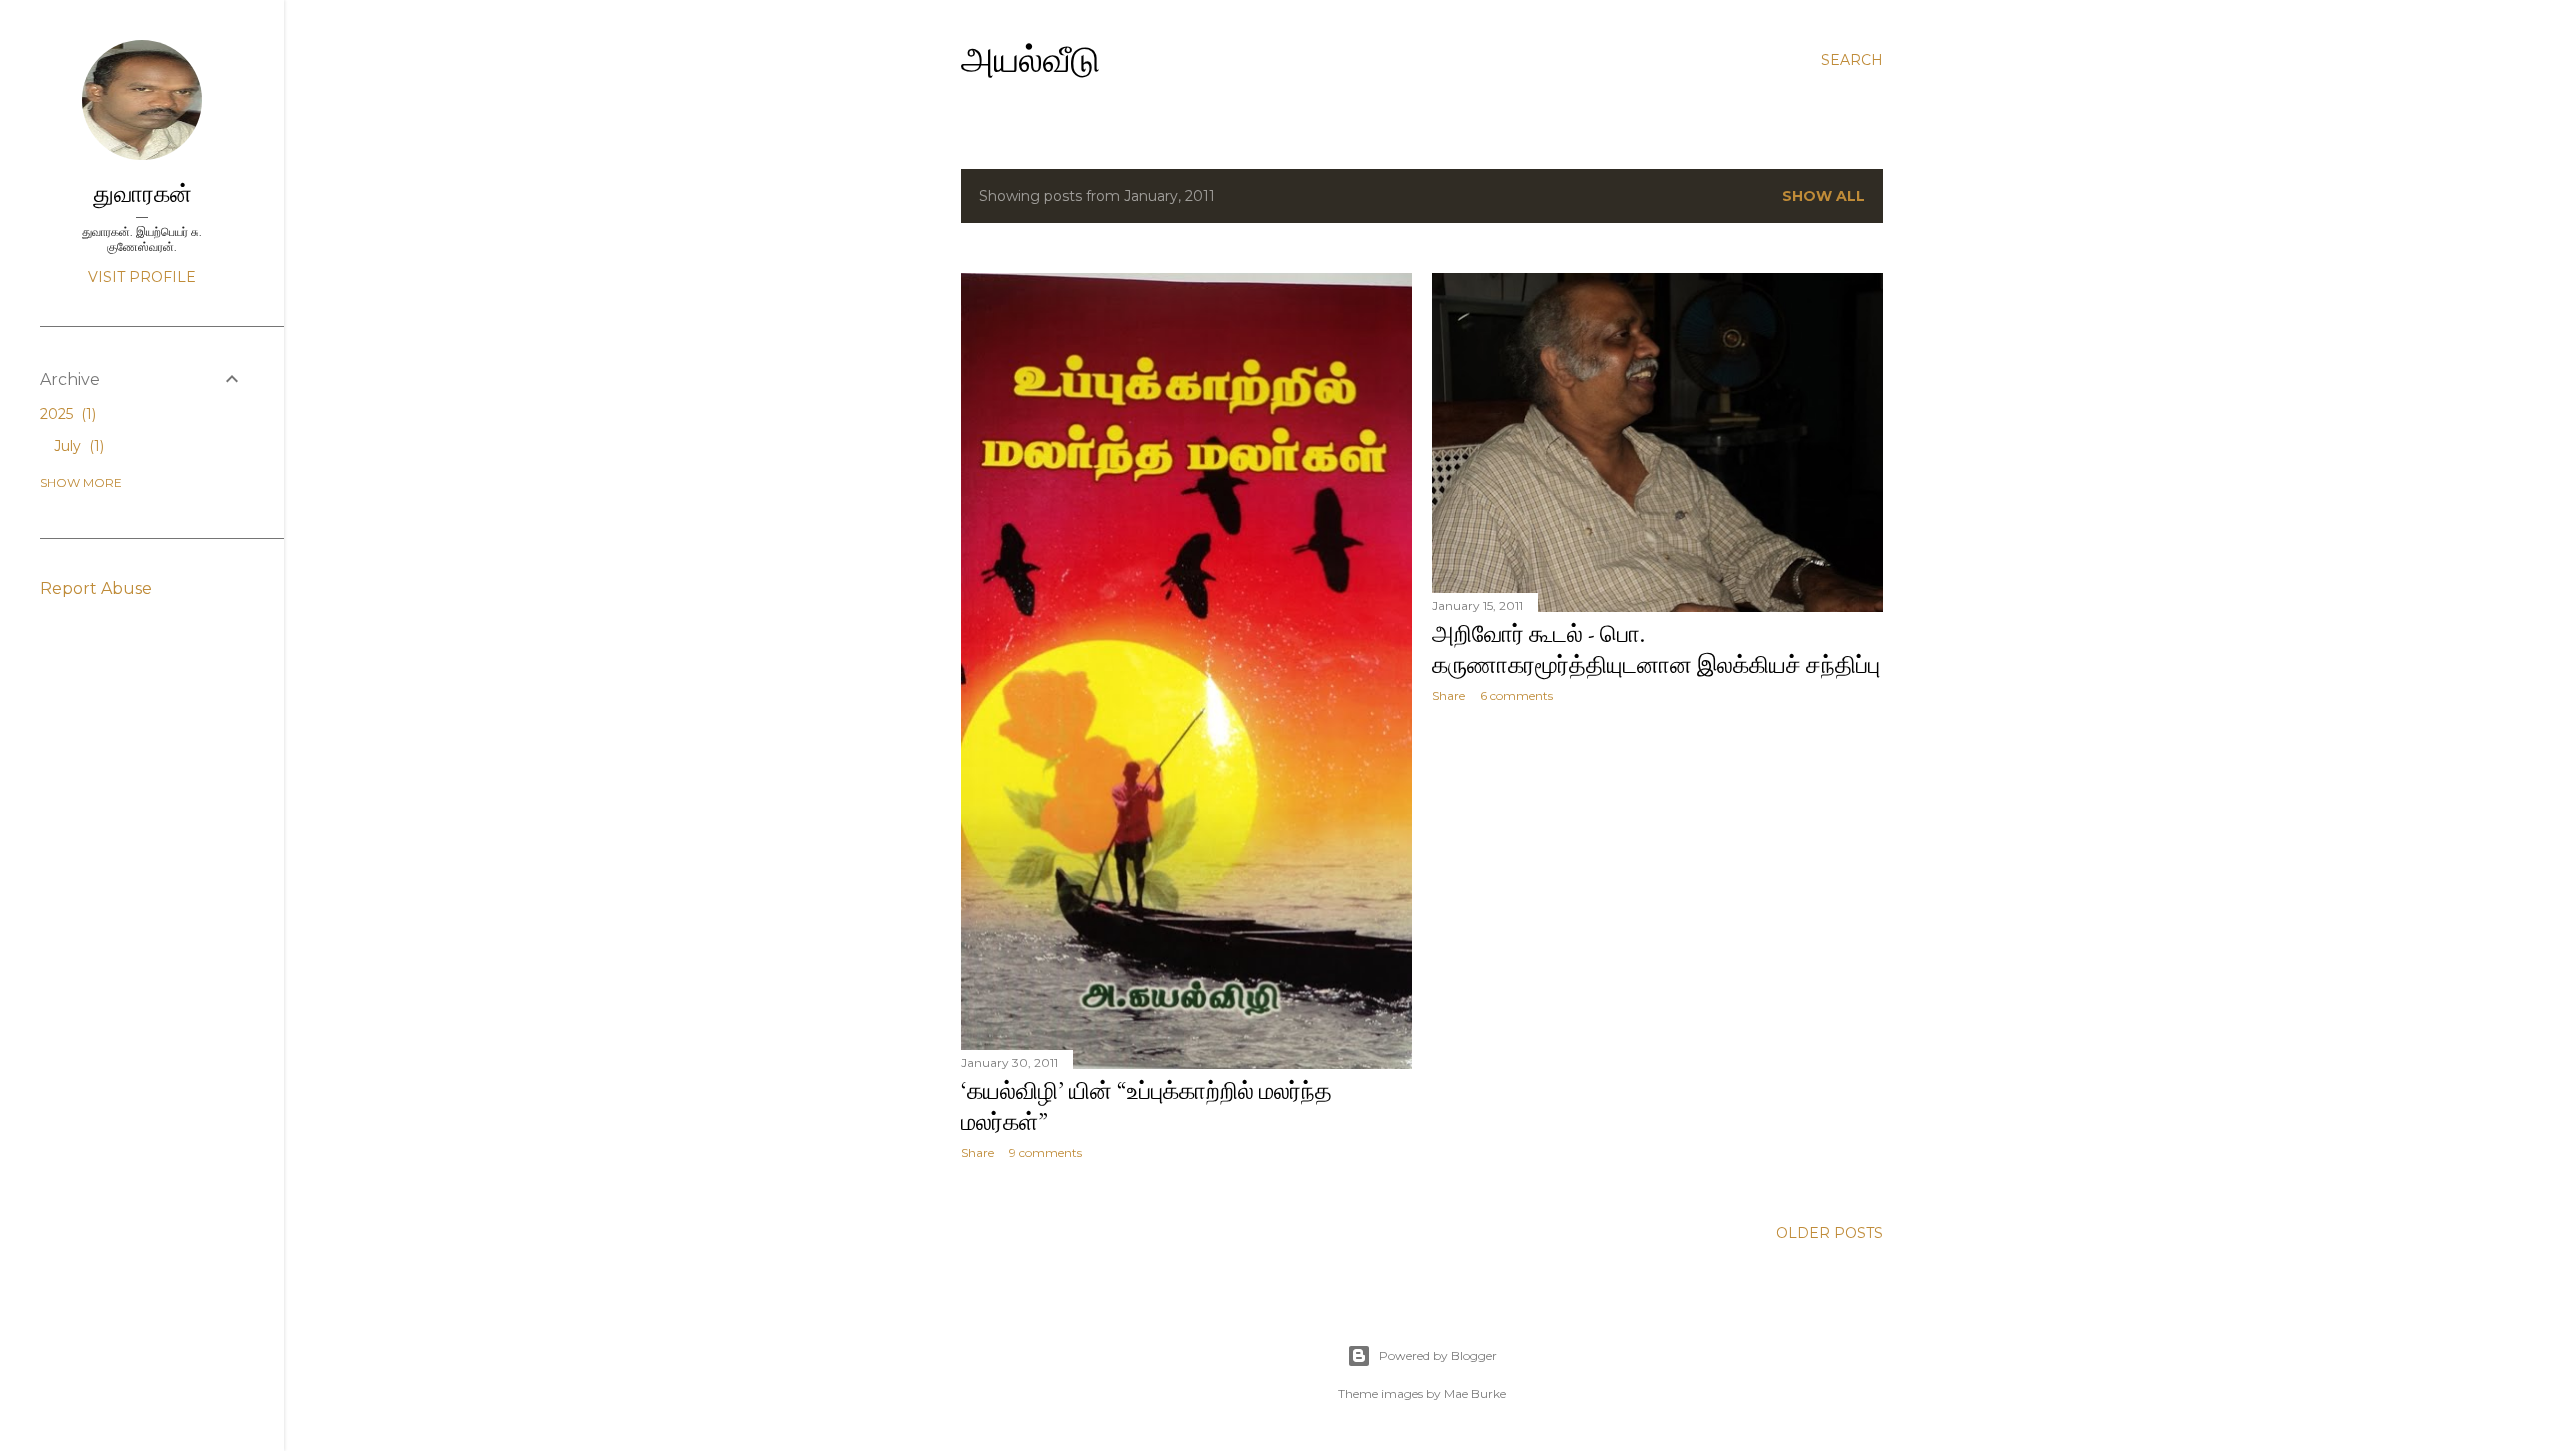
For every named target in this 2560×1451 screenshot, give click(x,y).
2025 (66, 414)
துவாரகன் (142, 193)
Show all (1823, 196)
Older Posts (1829, 1233)
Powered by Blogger (1438, 1355)
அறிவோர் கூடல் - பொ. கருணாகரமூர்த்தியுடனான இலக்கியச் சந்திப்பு (1656, 649)
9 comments (1045, 1152)
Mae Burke (1475, 1393)
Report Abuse (96, 588)
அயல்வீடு (1030, 59)
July (77, 446)
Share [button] (977, 1152)
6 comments (1516, 695)
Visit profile (142, 277)
